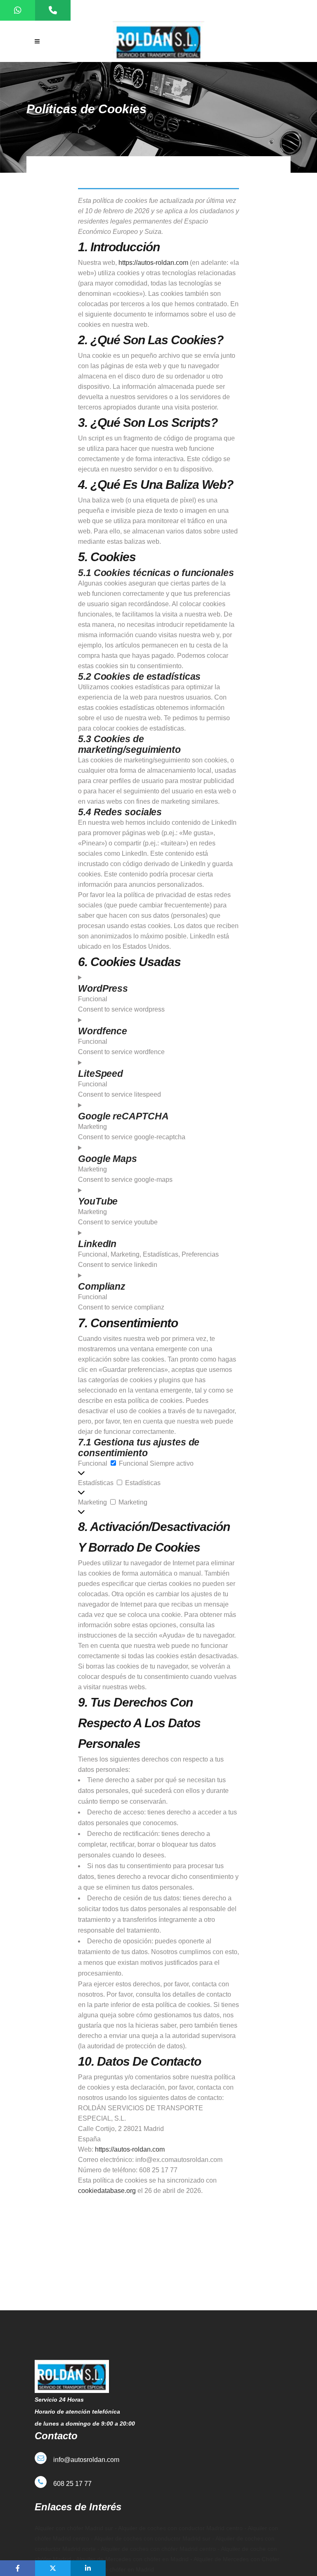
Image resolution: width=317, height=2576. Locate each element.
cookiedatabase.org (107, 2191)
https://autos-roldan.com (153, 263)
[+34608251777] (53, 10)
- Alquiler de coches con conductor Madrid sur (150, 2538)
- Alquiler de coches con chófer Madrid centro (157, 2549)
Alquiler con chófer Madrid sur (74, 2528)
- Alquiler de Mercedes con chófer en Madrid (131, 2559)
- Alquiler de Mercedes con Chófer (234, 2559)
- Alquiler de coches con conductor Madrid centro (178, 2528)
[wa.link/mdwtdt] (18, 10)
